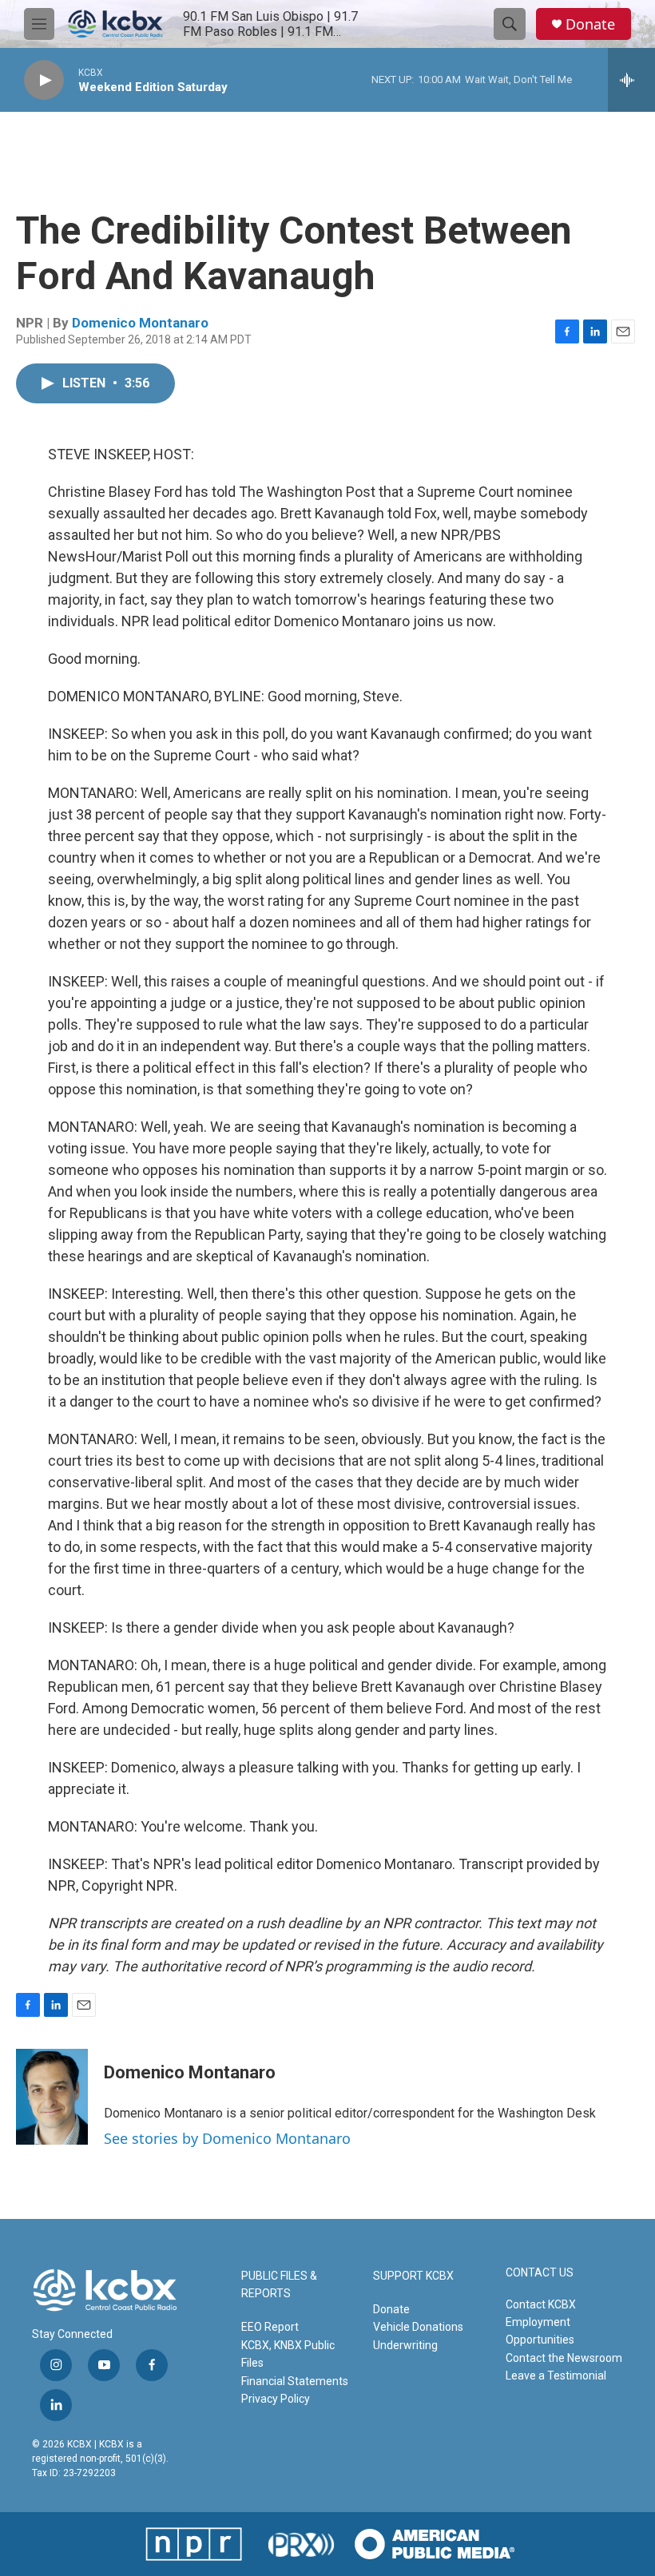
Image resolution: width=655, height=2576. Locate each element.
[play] (44, 80)
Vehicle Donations (418, 2327)
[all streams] (631, 80)
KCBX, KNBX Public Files (288, 2354)
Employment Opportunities (540, 2331)
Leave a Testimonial (556, 2376)
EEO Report (270, 2327)
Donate (590, 24)
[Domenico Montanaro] (52, 2097)
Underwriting (405, 2345)
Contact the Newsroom (564, 2358)
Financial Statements (295, 2381)
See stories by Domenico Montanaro (227, 2138)
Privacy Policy (276, 2399)
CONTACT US (540, 2273)
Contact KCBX (541, 2304)
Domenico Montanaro (140, 323)
